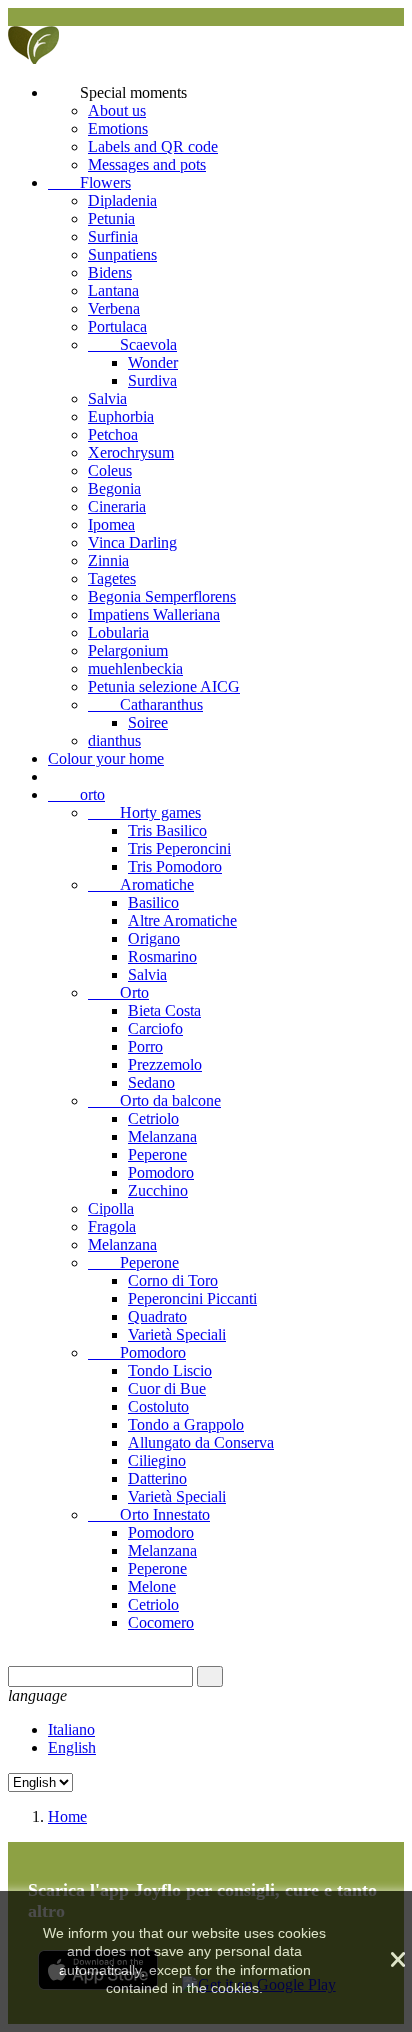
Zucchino (158, 1190)
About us (117, 110)
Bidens (110, 272)
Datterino (157, 1478)
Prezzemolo (165, 1064)
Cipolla (111, 1208)
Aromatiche (141, 884)
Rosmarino (162, 956)
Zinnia (108, 560)
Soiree (148, 722)
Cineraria (117, 506)
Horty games (144, 812)
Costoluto (158, 1406)
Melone (152, 1586)
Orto (118, 992)
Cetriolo (153, 1118)
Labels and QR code (153, 146)
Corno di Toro (173, 1280)
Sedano (151, 1082)
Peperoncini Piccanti (192, 1298)
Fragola (112, 1226)
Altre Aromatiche (182, 920)
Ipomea (111, 524)
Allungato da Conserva (201, 1442)
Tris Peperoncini (179, 848)
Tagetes (112, 578)
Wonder (153, 362)
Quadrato (157, 1316)
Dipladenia (122, 200)
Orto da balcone (154, 1100)
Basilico (153, 902)
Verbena (114, 308)
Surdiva (152, 380)
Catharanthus (145, 704)
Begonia (114, 488)
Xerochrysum (131, 452)
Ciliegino (157, 1460)
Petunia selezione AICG (164, 686)
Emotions (118, 128)
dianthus (114, 740)
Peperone (157, 1154)
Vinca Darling (132, 542)
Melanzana (162, 1136)
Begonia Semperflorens (162, 596)
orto (76, 794)
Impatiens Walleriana (154, 614)
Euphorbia (121, 416)
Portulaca (117, 326)
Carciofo (155, 1028)
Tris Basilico (167, 830)
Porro (145, 1046)
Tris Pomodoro (175, 866)
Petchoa (113, 434)
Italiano (71, 1729)
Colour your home (106, 758)
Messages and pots (147, 164)
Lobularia (118, 632)
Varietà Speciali (177, 1334)
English (72, 1747)
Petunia (111, 218)
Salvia (107, 398)
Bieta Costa (164, 1010)
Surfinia (113, 236)
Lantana (113, 290)
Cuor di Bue (167, 1388)
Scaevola (132, 344)
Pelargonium (128, 650)
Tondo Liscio (170, 1370)
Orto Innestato (149, 1514)
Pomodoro (161, 1172)
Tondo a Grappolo (186, 1424)
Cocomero (161, 1622)
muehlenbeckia (135, 668)
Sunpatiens (122, 254)
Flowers (89, 182)
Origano (154, 938)
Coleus (110, 470)
